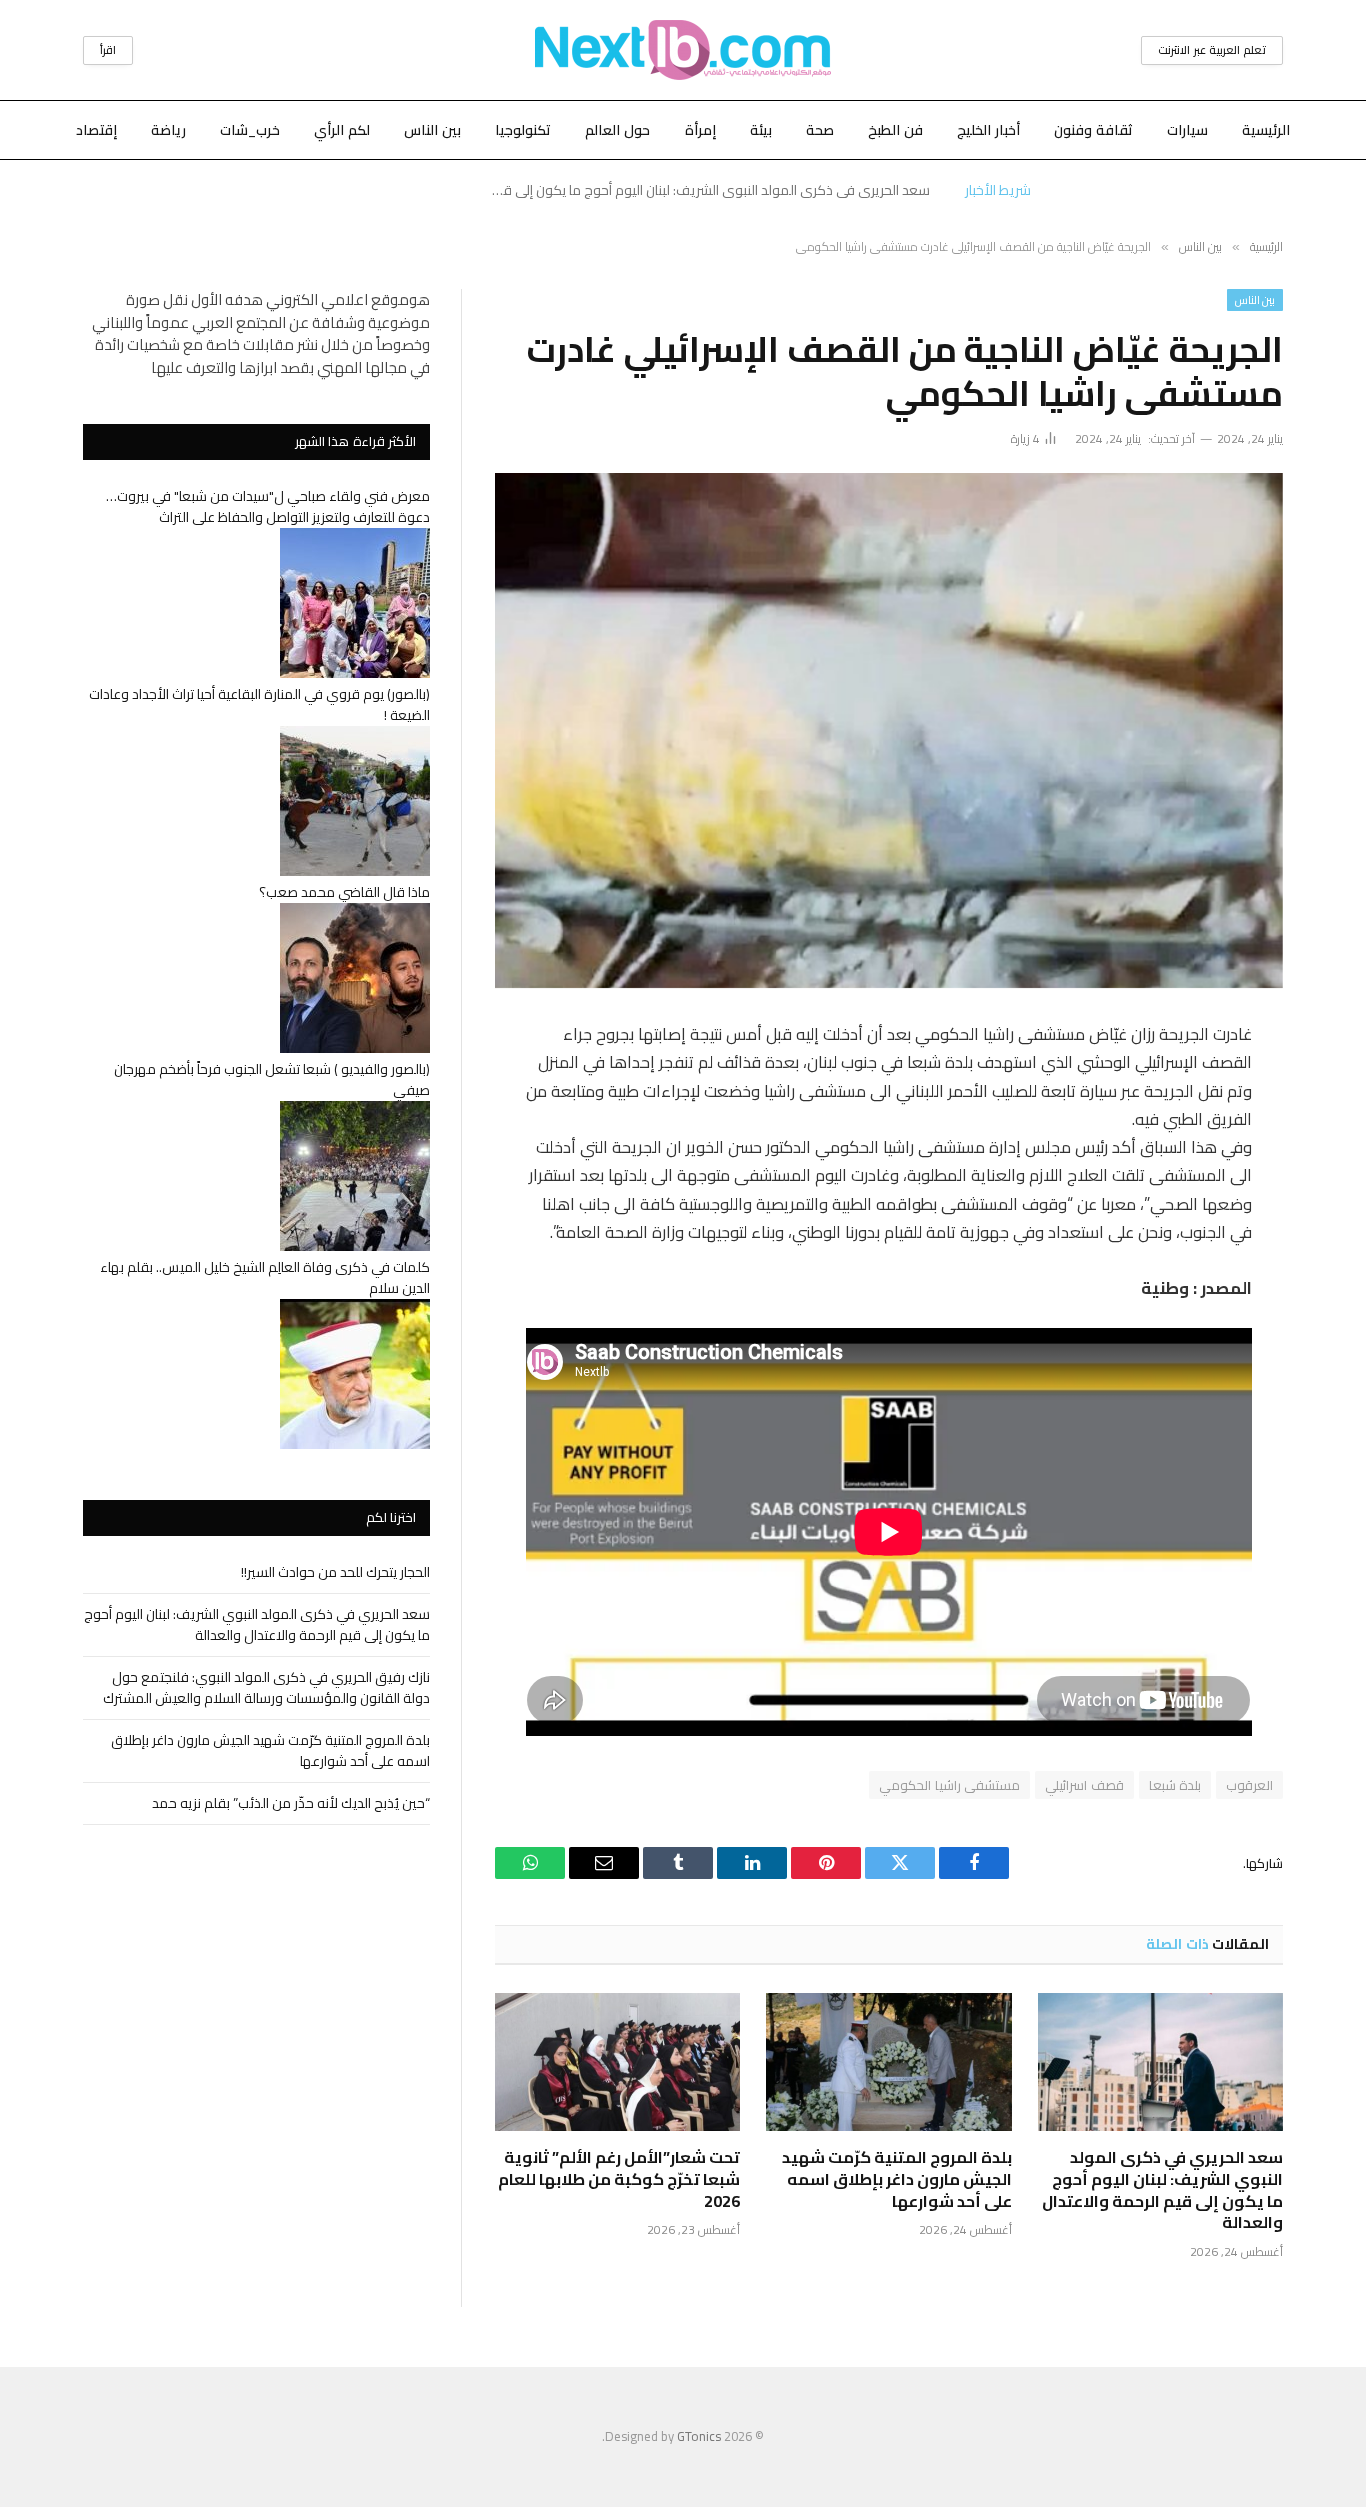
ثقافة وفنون (1093, 130)
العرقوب (1249, 1785)
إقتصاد (96, 130)
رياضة (168, 130)
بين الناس (432, 130)
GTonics (699, 2436)
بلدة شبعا (1175, 1785)
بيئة (761, 130)
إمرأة (700, 130)
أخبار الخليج (988, 130)
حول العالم (617, 130)
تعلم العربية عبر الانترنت (1212, 50)
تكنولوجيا (523, 130)
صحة (820, 130)
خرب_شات (250, 130)
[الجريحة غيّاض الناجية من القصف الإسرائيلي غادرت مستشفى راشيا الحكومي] (889, 730)
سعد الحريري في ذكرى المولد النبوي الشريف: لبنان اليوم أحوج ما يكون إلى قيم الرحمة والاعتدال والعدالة (705, 190)
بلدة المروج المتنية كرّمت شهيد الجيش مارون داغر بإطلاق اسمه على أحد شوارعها (896, 2179)
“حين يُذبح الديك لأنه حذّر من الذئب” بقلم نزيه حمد (291, 1803)
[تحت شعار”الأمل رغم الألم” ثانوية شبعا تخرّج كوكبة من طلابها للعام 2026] (617, 2062)
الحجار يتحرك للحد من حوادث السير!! (335, 1572)
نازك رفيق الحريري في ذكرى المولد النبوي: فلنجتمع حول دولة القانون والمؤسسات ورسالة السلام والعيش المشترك (266, 1687)
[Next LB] (683, 50)
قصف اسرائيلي (1084, 1785)
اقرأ (108, 50)
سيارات (1187, 130)
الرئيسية (1266, 130)
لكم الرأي (342, 130)
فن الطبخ (895, 130)
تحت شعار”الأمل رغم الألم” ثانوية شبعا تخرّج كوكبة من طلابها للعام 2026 (619, 2179)
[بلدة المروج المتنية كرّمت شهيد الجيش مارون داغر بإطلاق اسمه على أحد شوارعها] (888, 2062)
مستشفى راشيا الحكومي (949, 1785)
